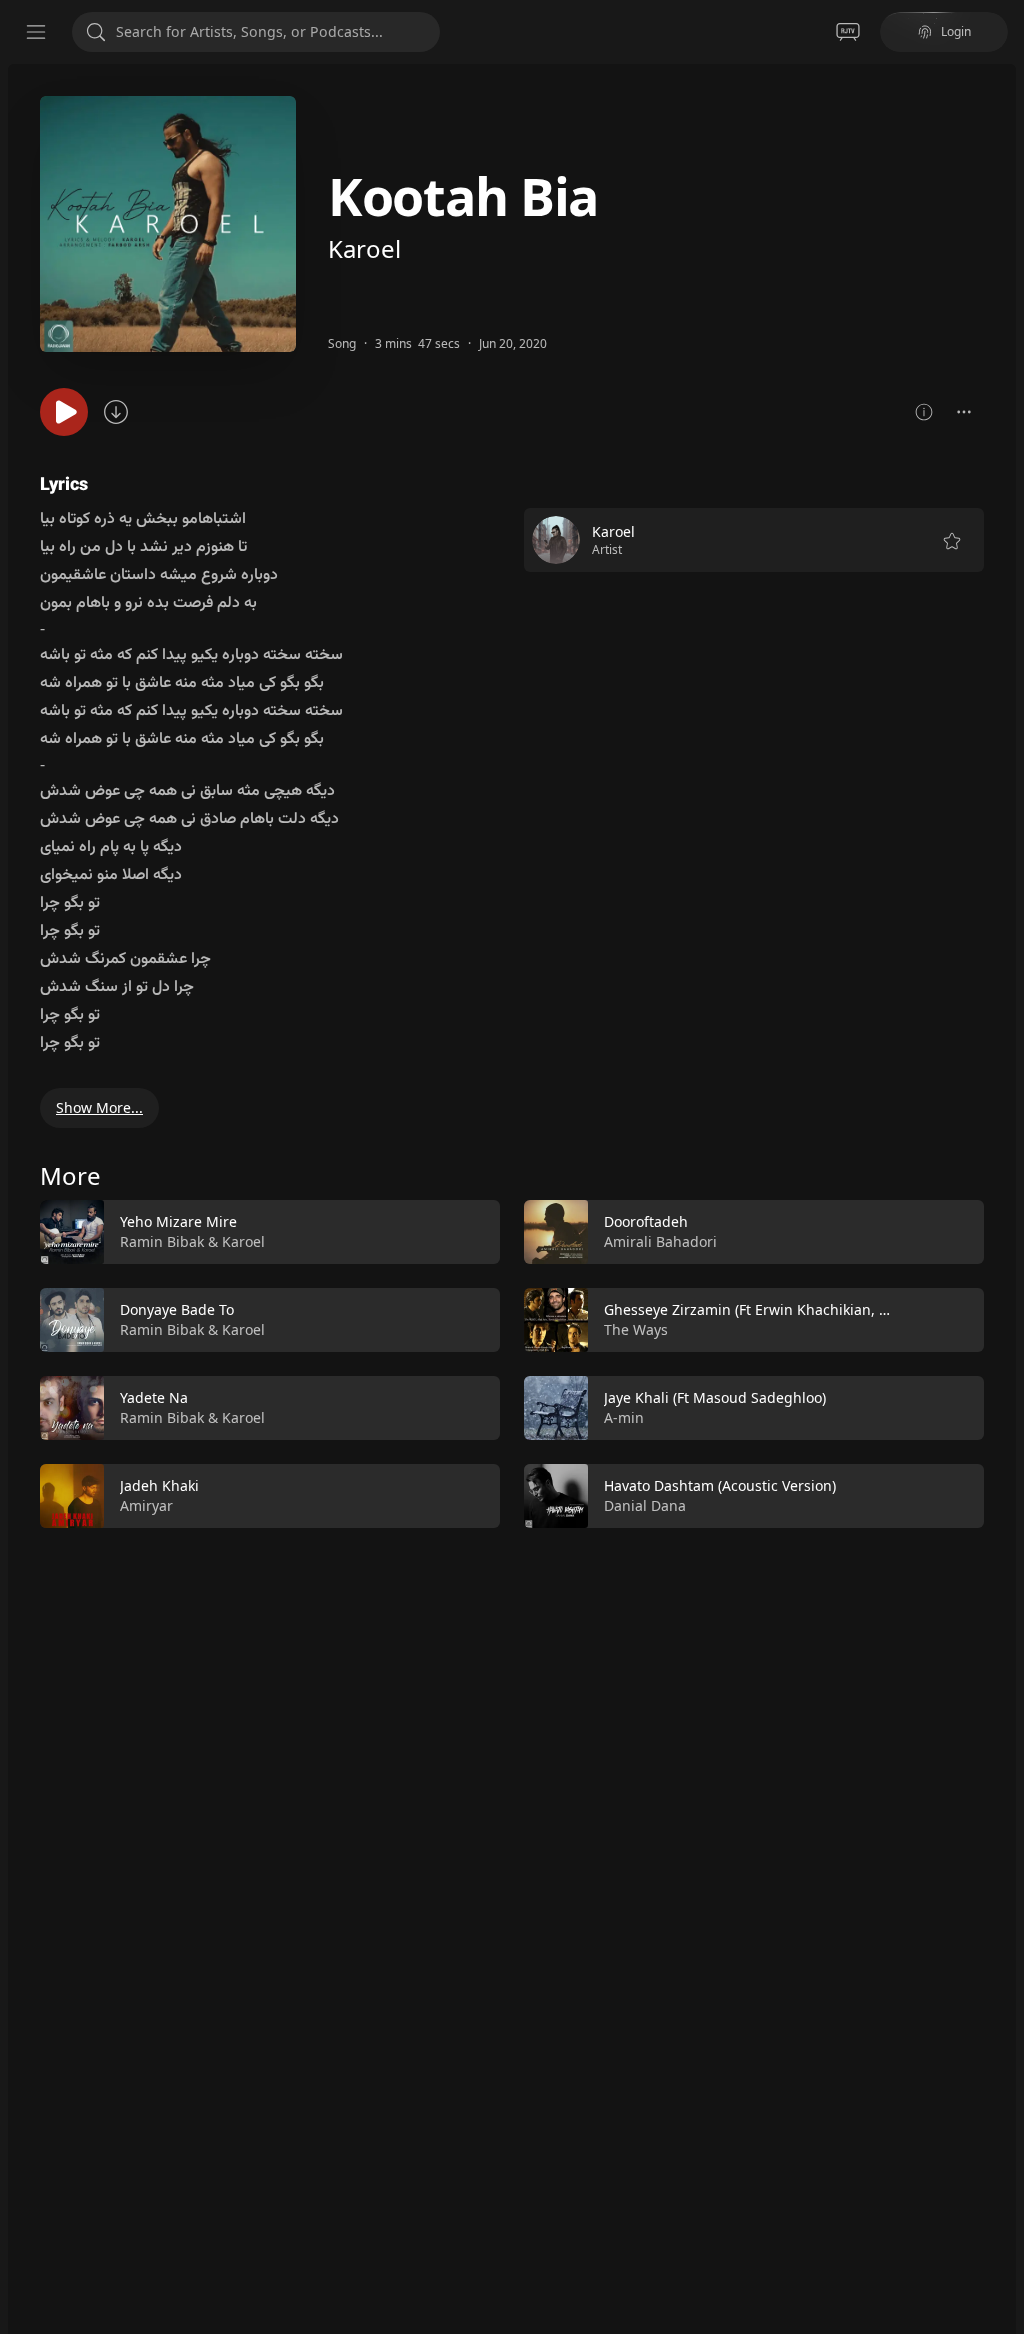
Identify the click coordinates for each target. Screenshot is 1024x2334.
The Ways (636, 1329)
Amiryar (146, 1505)
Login (956, 31)
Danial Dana (645, 1505)
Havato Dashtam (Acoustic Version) (720, 1485)
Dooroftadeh (646, 1221)
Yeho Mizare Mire (178, 1221)
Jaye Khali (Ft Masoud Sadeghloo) (715, 1397)
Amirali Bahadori (660, 1241)
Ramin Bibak (162, 1241)
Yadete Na (154, 1397)
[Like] (472, 1233)
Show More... (99, 1107)
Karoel (364, 248)
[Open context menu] (964, 412)
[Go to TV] (848, 32)
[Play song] (64, 412)
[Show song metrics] (924, 412)
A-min (624, 1417)
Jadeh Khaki (159, 1485)
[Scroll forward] (1002, 1360)
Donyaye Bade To (177, 1309)
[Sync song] (116, 412)
